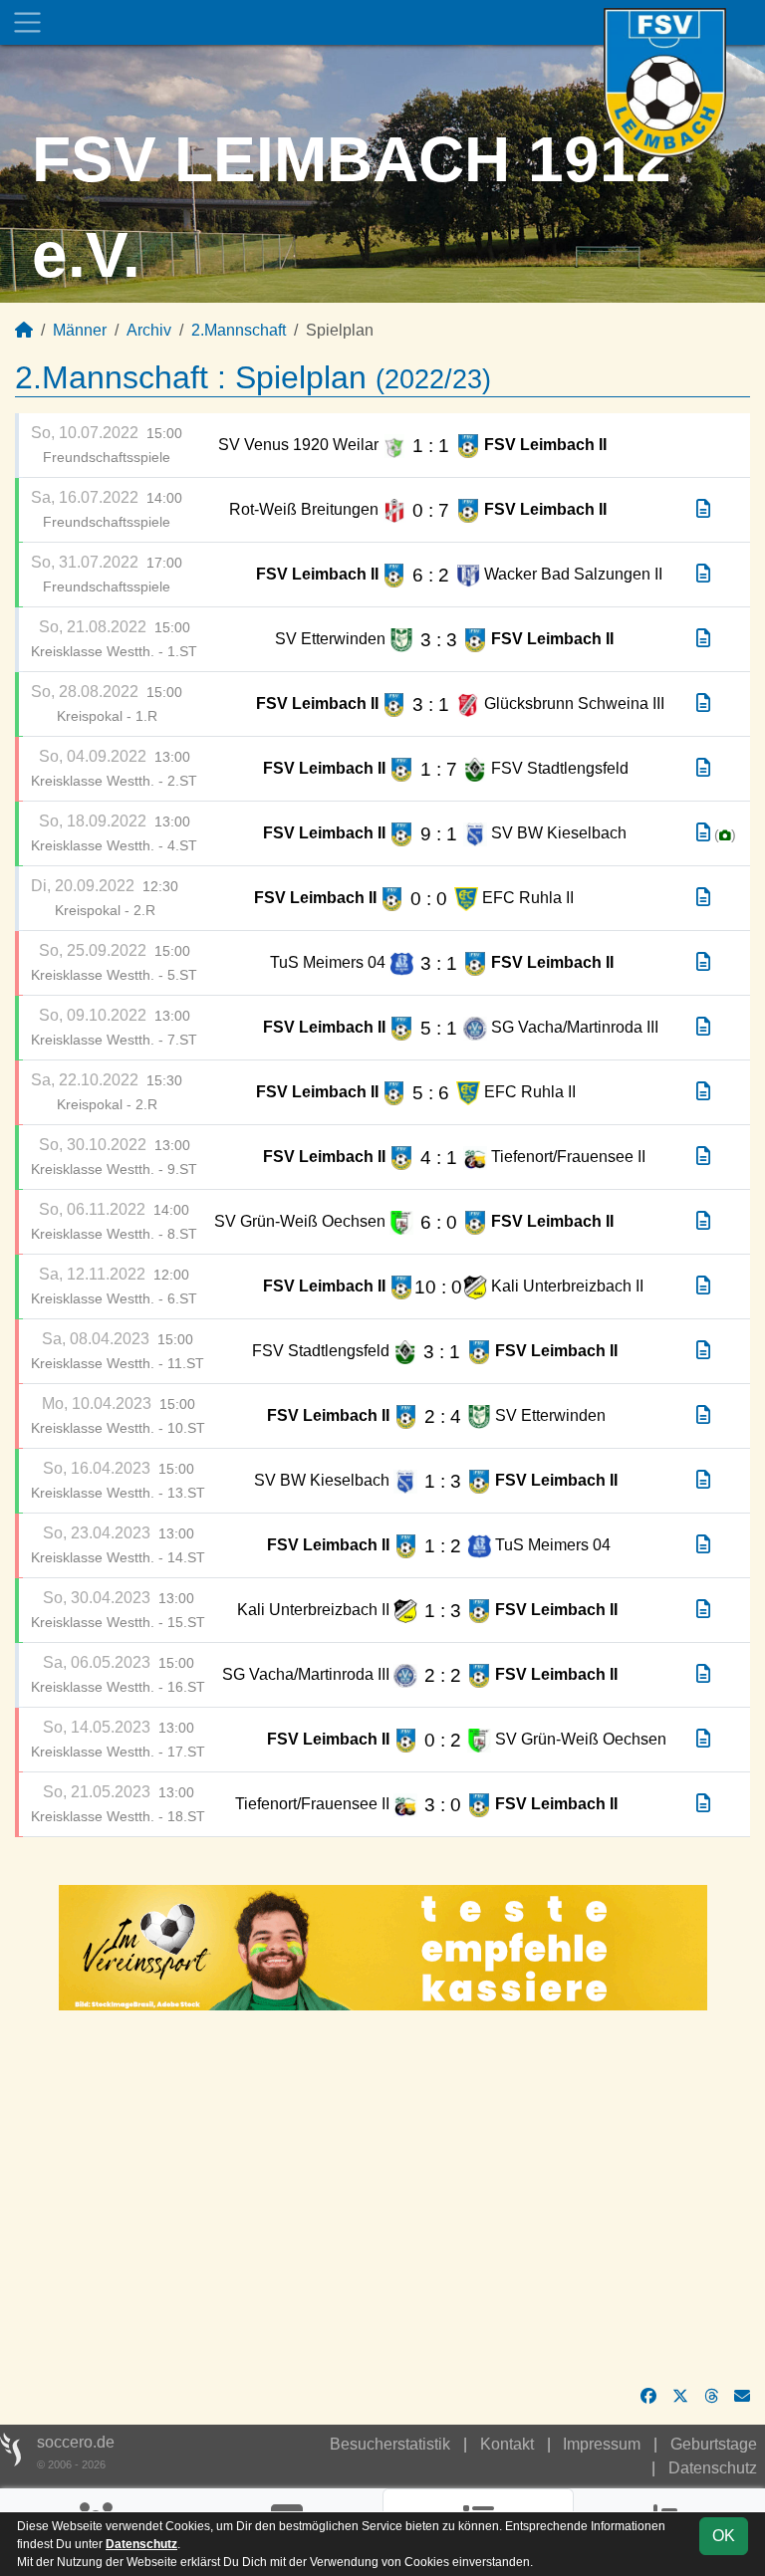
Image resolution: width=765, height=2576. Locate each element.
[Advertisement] (382, 2198)
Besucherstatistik (390, 2444)
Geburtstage (714, 2444)
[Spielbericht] (703, 509)
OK (724, 2536)
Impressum (602, 2444)
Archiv (149, 330)
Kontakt (507, 2444)
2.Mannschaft (239, 330)
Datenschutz (713, 2468)
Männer (80, 330)
